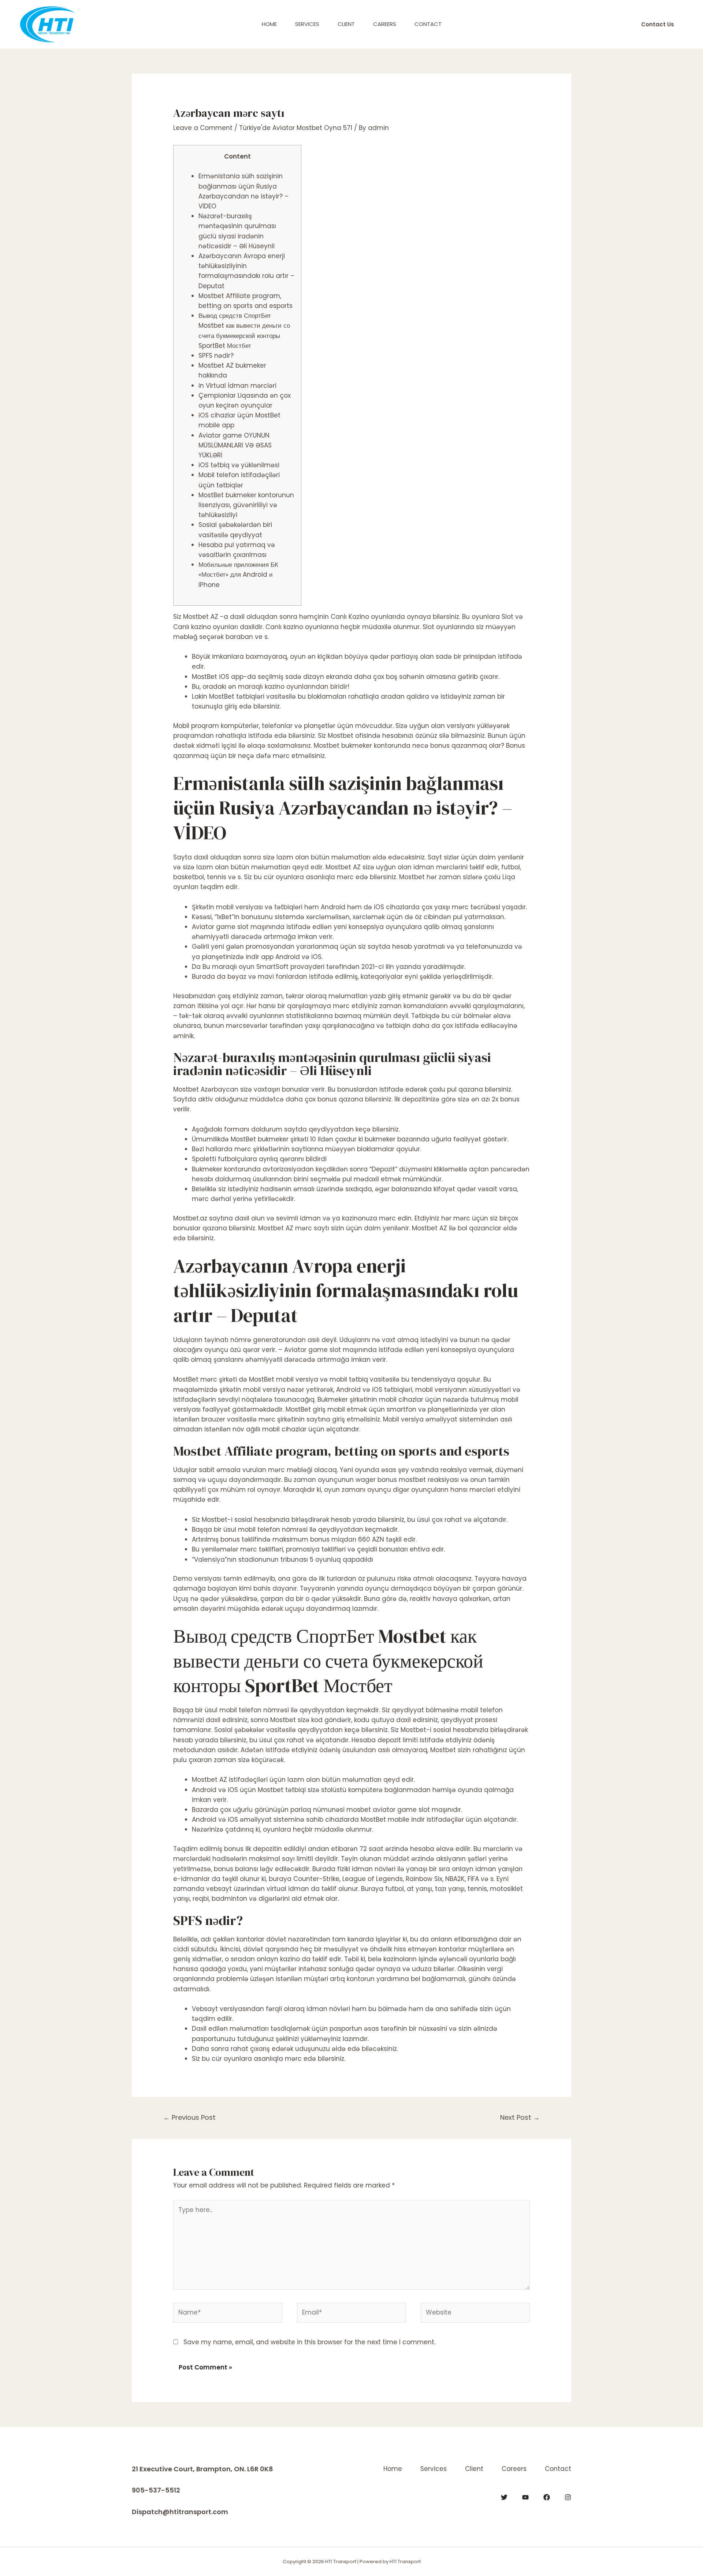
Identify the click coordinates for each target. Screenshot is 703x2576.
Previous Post (189, 2117)
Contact (428, 24)
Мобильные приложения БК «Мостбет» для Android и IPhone (238, 575)
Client (346, 24)
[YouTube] (525, 2497)
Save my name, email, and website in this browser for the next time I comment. (309, 2342)
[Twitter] (504, 2497)
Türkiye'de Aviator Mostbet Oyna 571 (296, 128)
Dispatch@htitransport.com (180, 2512)
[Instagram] (568, 2497)
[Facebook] (547, 2497)
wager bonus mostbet (391, 1480)
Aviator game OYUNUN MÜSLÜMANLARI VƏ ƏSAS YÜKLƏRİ (235, 445)
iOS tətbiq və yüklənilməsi (239, 465)
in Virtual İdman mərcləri (237, 386)
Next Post (520, 2117)
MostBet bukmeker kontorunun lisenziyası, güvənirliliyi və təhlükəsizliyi (246, 505)
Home (269, 24)
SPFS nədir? (216, 356)
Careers (385, 24)
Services (307, 24)
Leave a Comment (203, 128)
